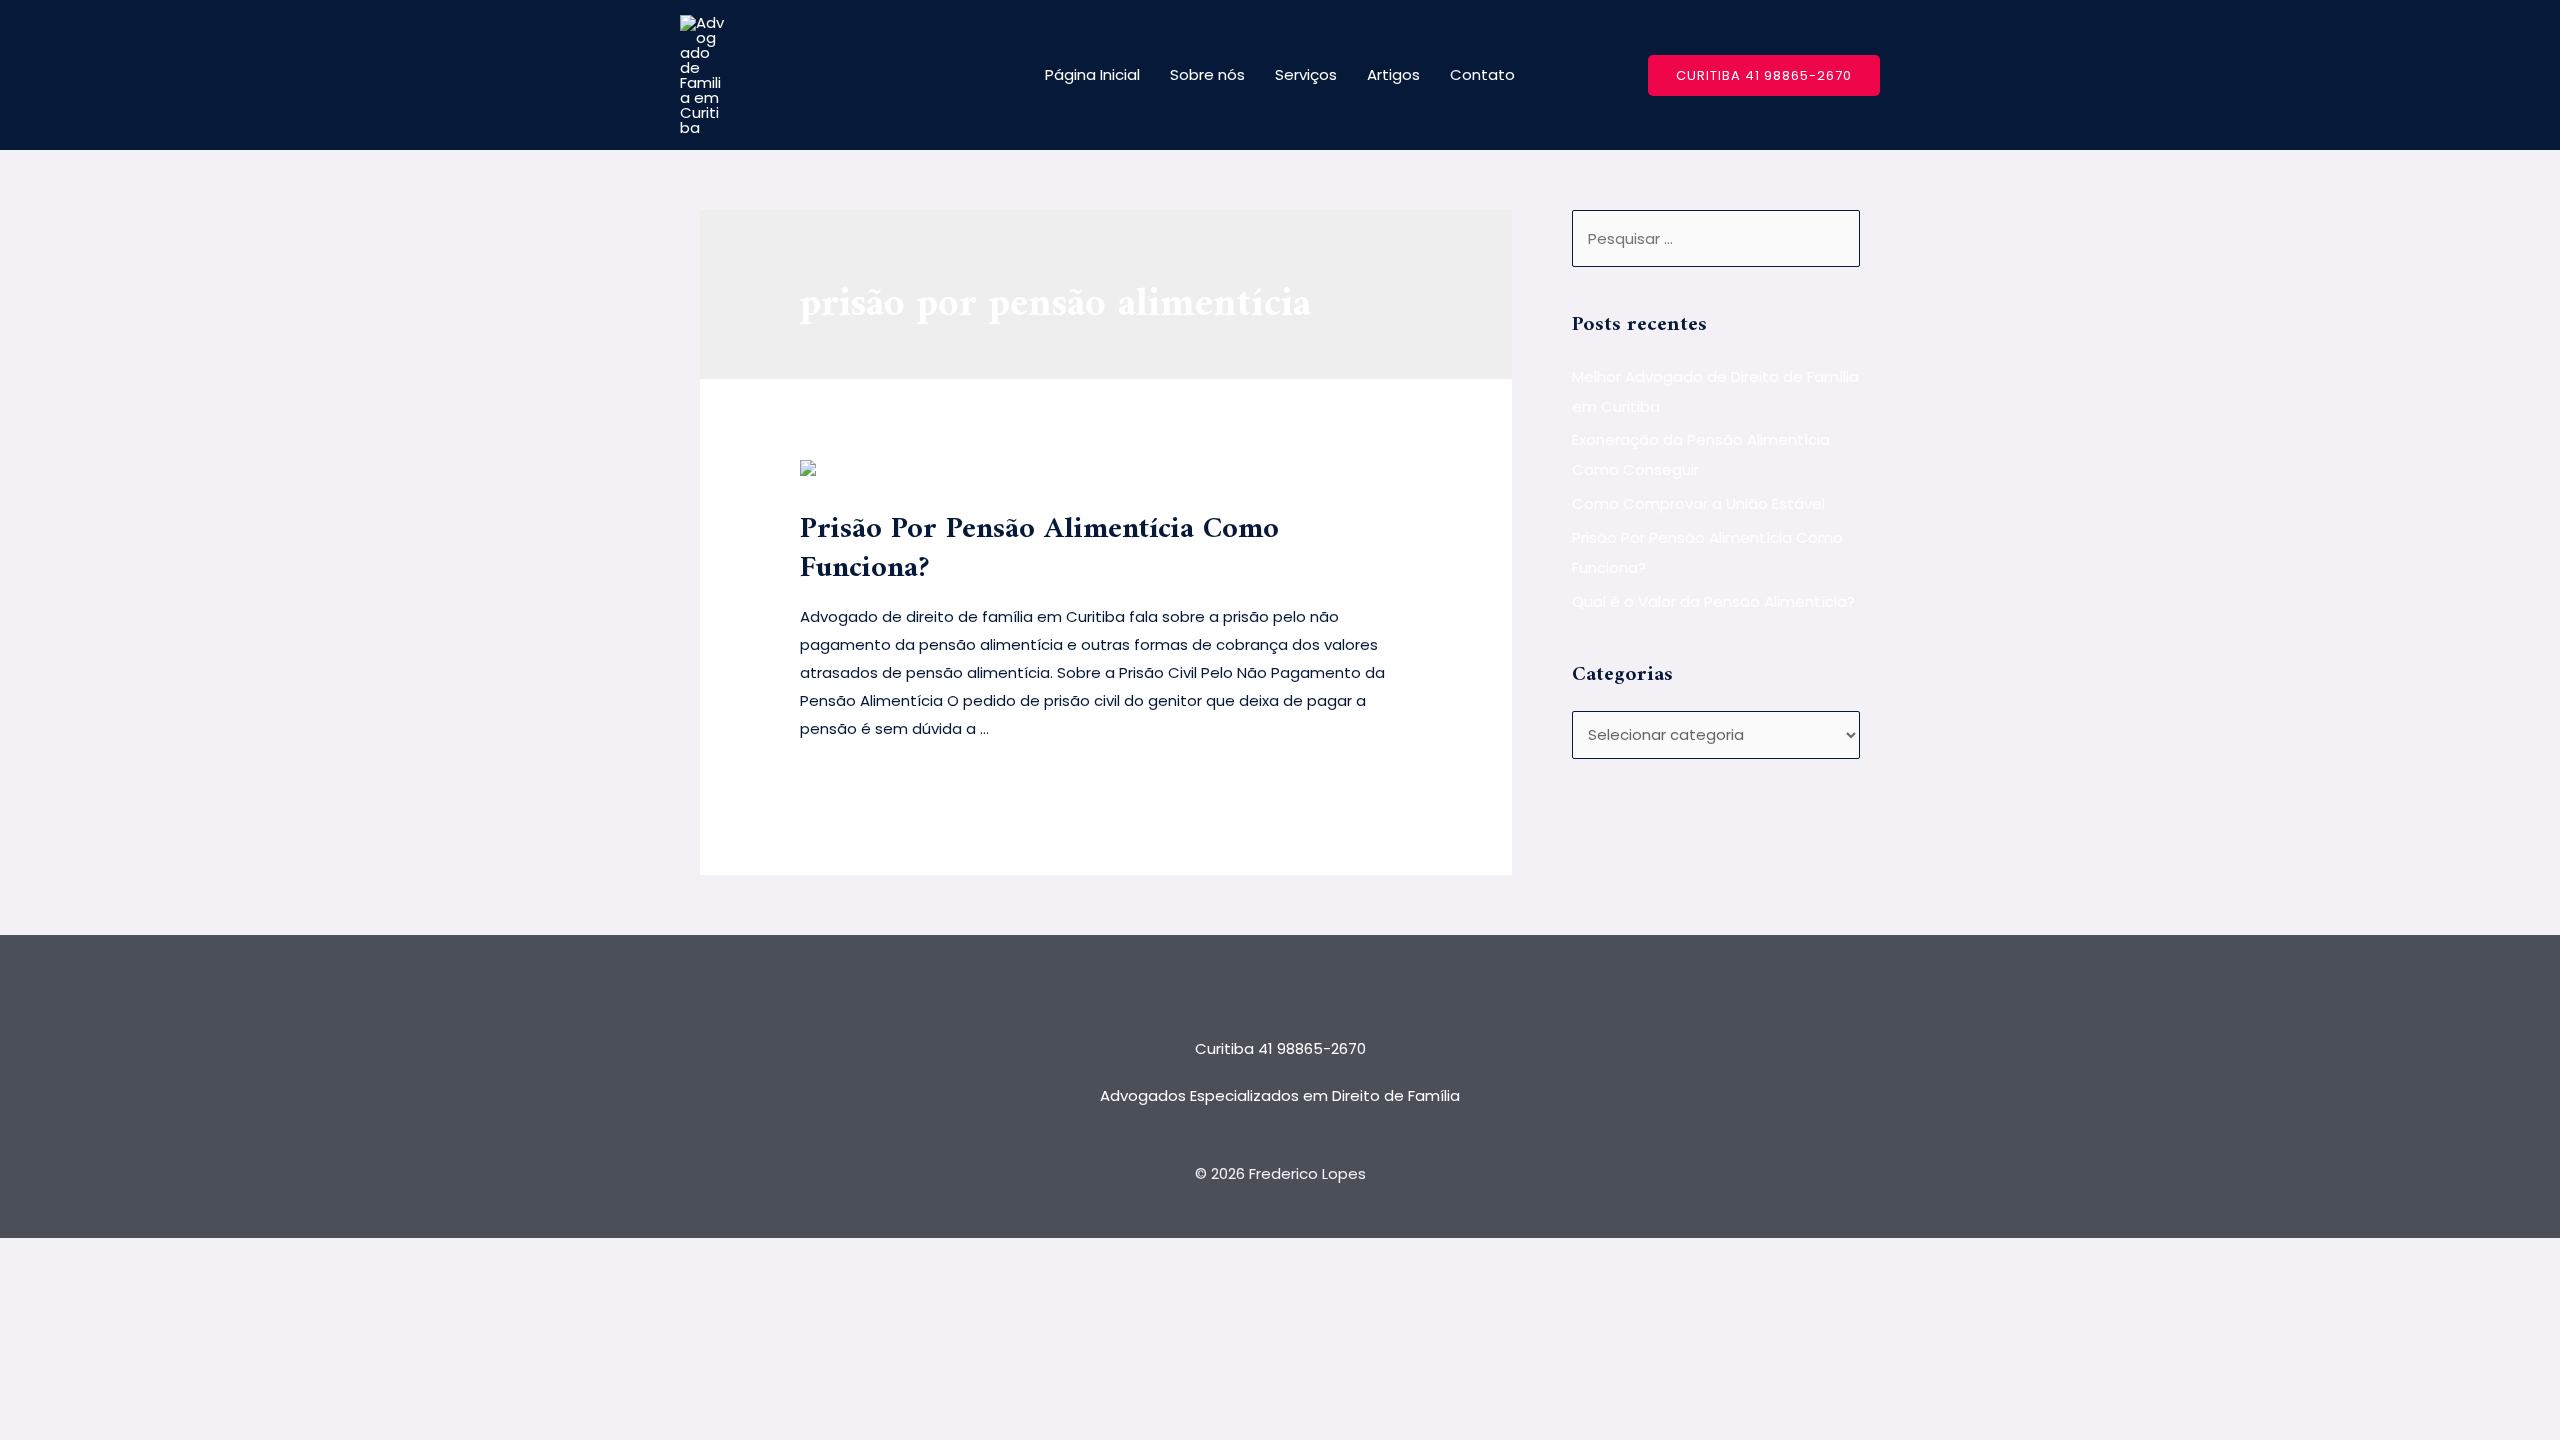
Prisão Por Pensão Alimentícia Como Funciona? (1039, 549)
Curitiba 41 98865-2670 (1280, 1048)
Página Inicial (1092, 74)
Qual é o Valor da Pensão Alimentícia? (1713, 601)
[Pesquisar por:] (1716, 238)
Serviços (1306, 74)
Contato (1482, 74)
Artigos (1393, 74)
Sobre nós (1207, 74)
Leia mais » (840, 780)
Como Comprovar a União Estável (1698, 503)
